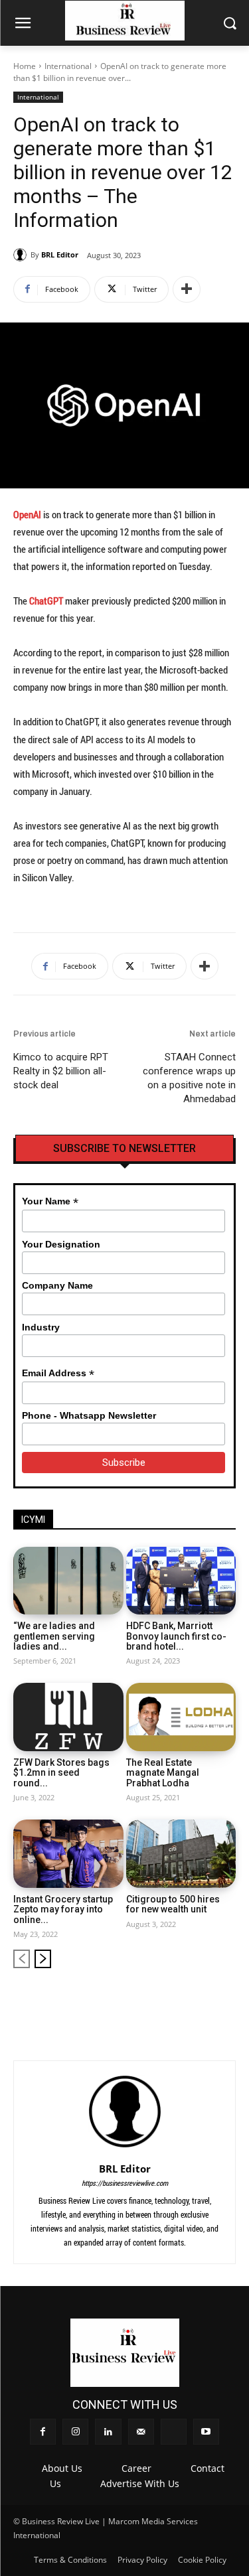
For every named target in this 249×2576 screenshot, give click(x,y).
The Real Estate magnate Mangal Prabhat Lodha (163, 1773)
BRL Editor (60, 254)
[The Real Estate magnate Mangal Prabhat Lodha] (181, 1717)
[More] (187, 289)
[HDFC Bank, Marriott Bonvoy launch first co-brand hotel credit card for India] (181, 1581)
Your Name (50, 1201)
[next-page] (43, 1959)
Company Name (57, 1285)
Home (25, 66)
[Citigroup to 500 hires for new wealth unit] (181, 1854)
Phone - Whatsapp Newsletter (89, 1415)
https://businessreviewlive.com (125, 2183)
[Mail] (182, 2001)
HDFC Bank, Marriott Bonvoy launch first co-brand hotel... (176, 1636)
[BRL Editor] (22, 255)
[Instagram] (138, 2001)
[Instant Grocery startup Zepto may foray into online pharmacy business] (68, 1854)
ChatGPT (46, 601)
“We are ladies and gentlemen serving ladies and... (54, 1636)
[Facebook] (115, 2001)
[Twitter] (204, 2001)
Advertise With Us (140, 2483)
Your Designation (61, 1244)
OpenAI (27, 514)
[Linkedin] (160, 2001)
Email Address (58, 1373)
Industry (41, 1327)
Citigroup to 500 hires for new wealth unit (173, 1904)
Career (136, 2468)
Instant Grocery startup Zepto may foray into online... (63, 1909)
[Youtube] (227, 2001)
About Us (62, 2468)
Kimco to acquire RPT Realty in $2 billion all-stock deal (61, 1071)
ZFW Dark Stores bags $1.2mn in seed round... (61, 1773)
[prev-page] (22, 1959)
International (68, 66)
